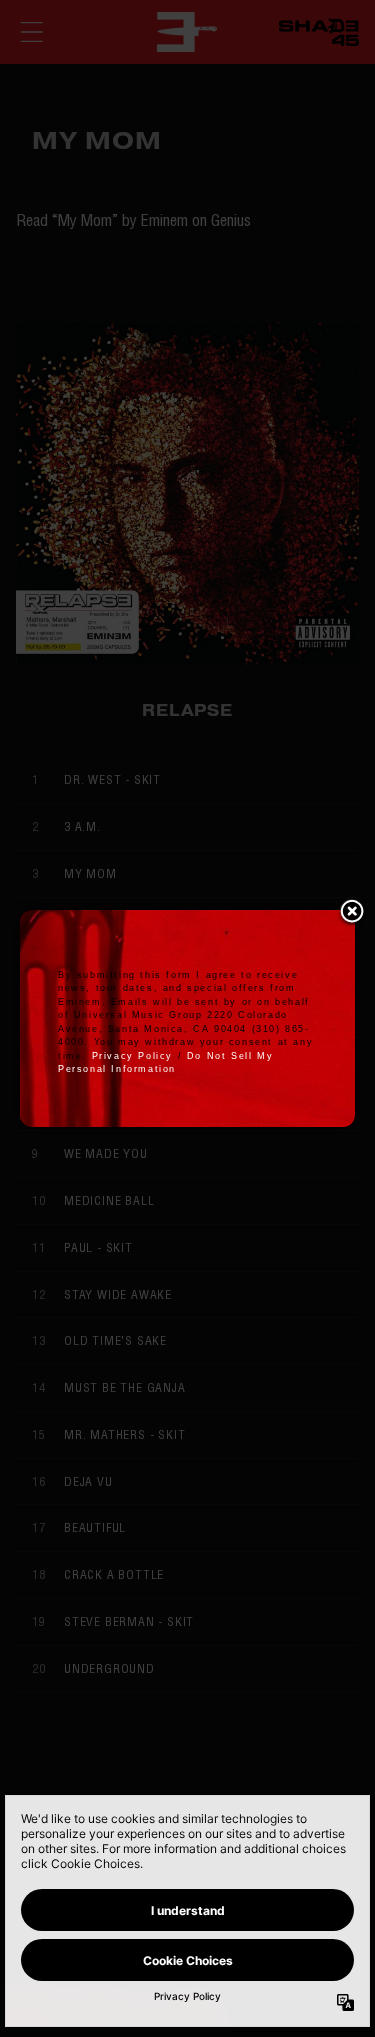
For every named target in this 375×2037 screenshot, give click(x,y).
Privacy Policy (132, 1056)
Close (352, 913)
